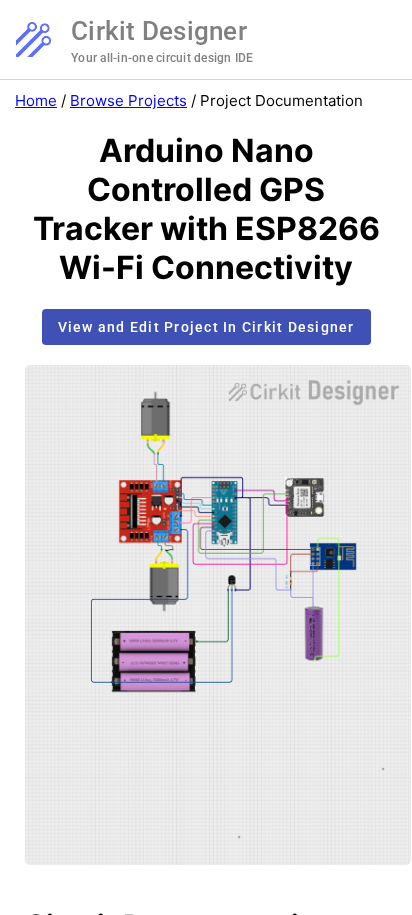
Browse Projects (128, 100)
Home (36, 100)
